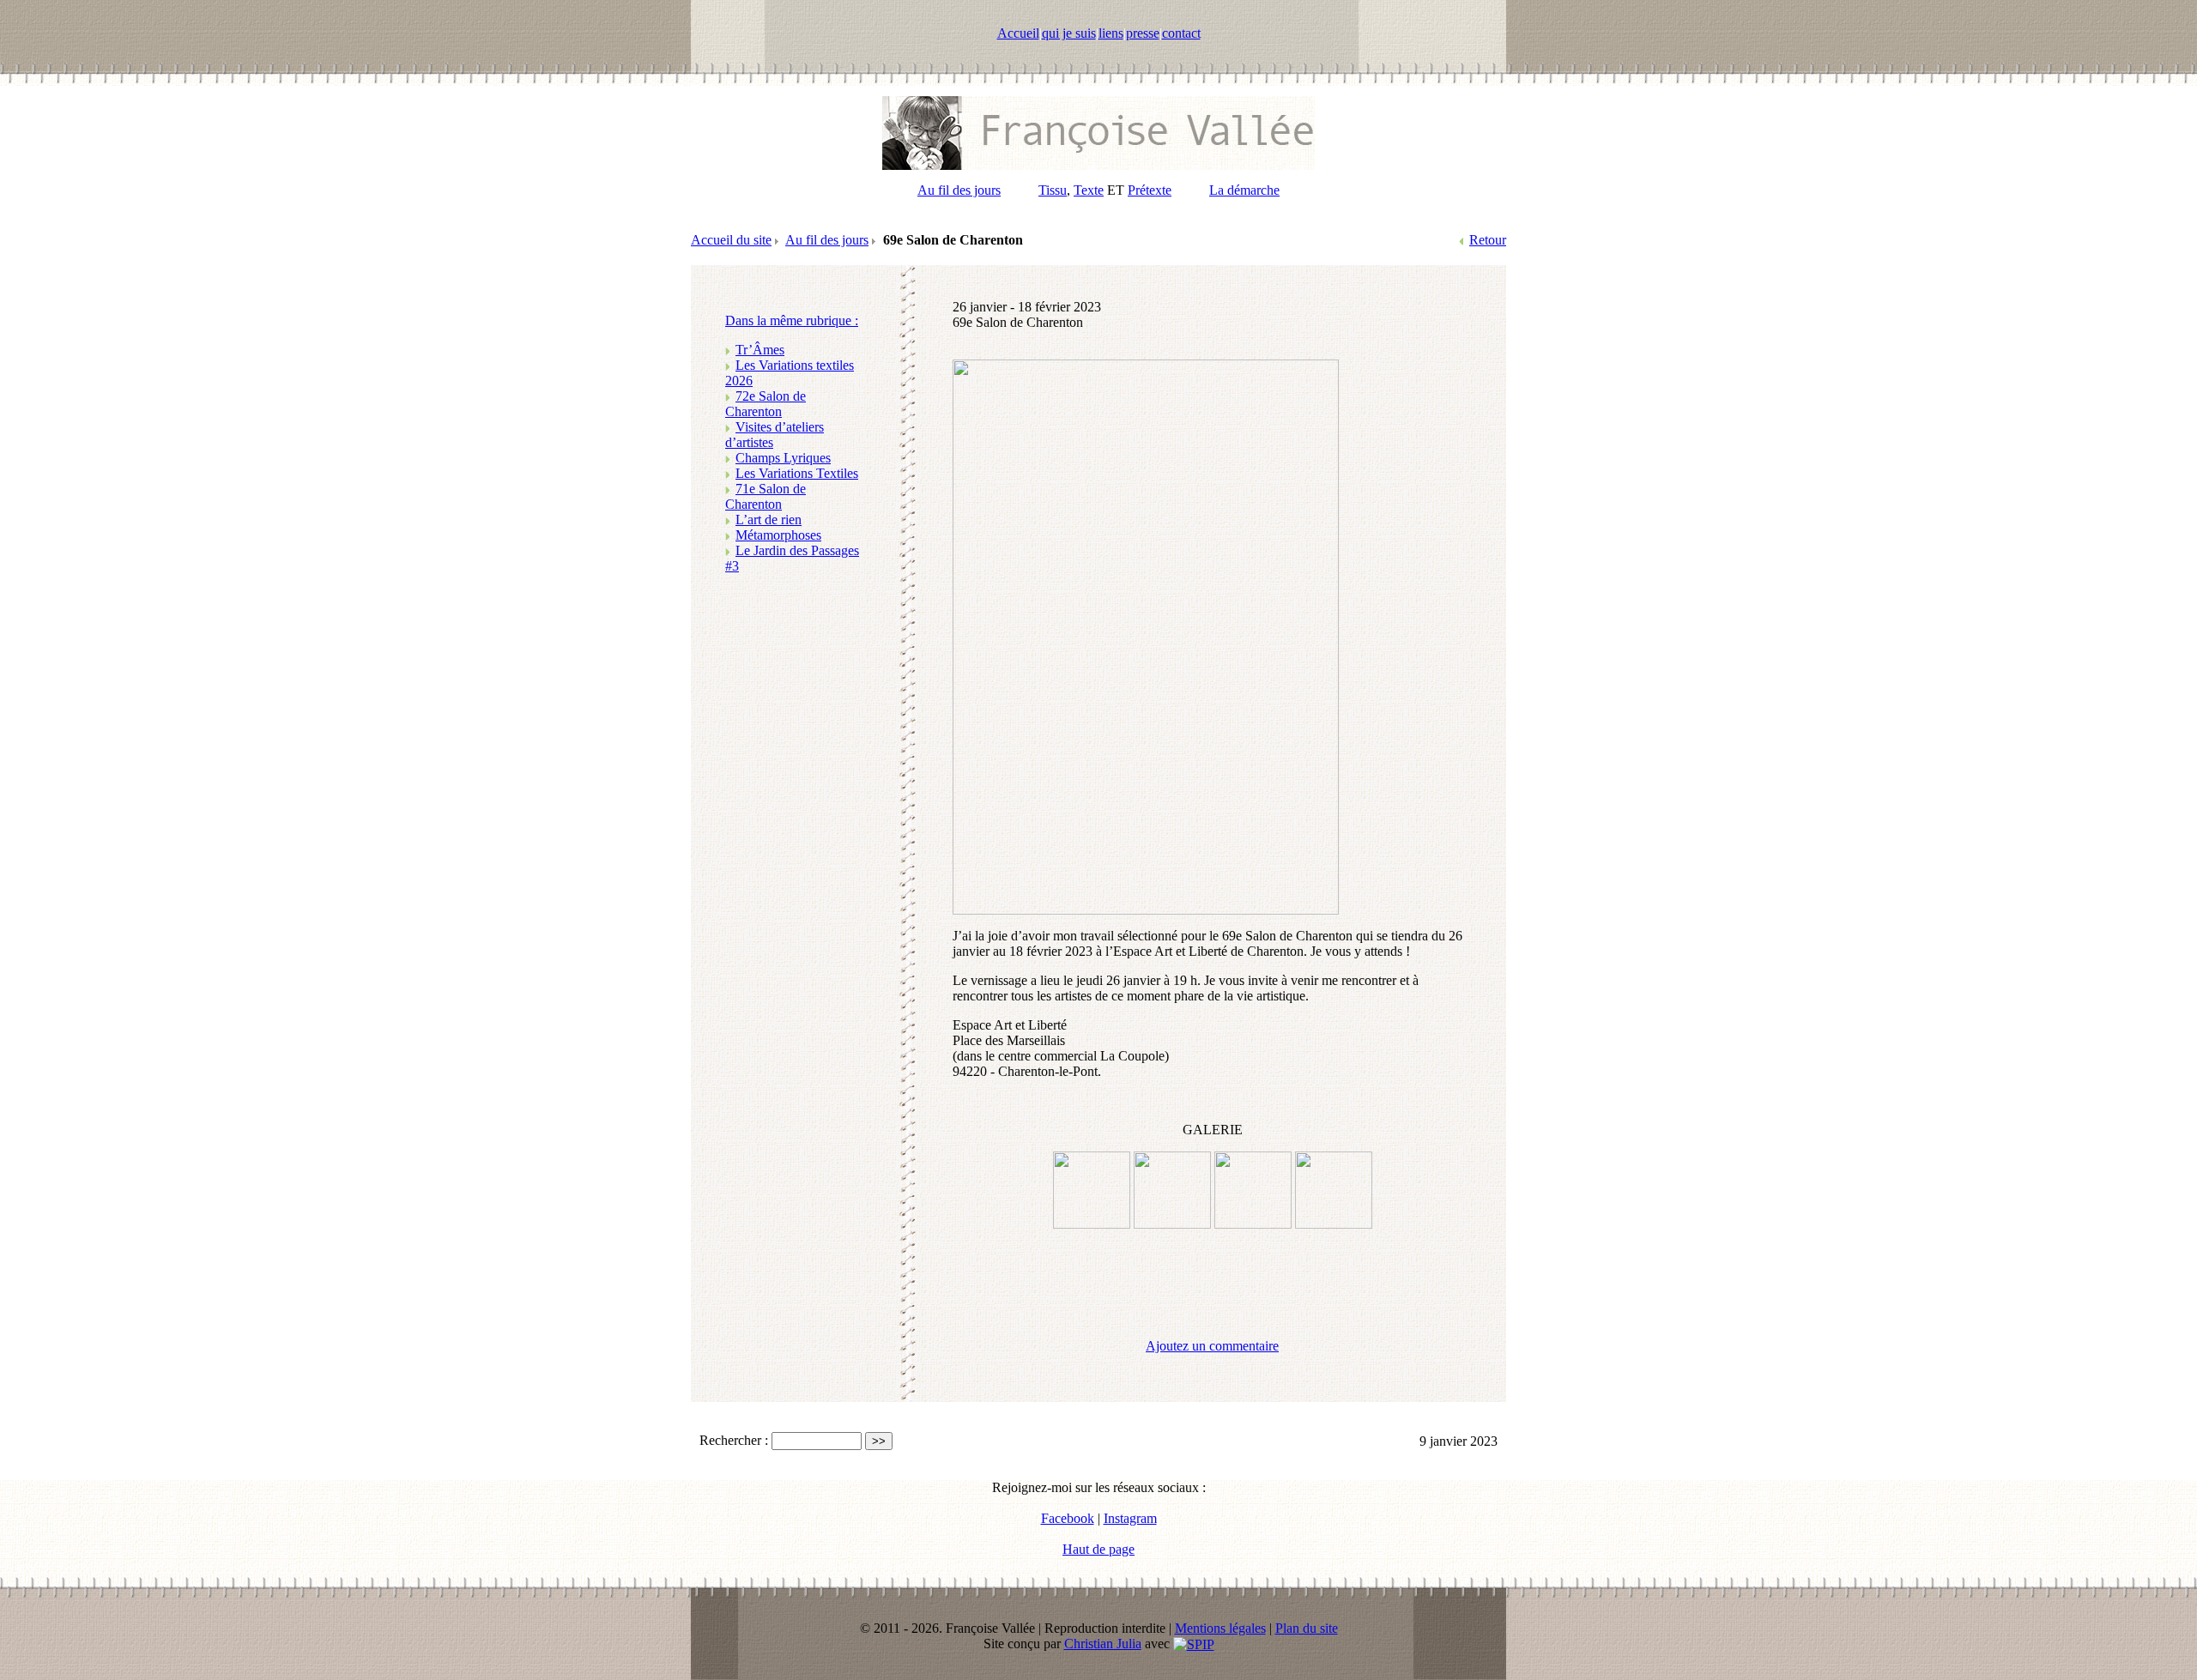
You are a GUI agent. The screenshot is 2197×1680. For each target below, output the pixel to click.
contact (1181, 33)
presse (1143, 33)
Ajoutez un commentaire (1212, 1346)
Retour (1488, 240)
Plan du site (1307, 1628)
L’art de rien (769, 520)
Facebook (1068, 1518)
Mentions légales (1220, 1628)
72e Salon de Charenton (766, 404)
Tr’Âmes (760, 350)
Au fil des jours (959, 190)
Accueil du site (731, 240)
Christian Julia (1103, 1644)
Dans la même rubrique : (792, 320)
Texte (1089, 190)
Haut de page (1098, 1549)
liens (1111, 33)
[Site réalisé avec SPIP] (1194, 1644)
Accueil (1018, 33)
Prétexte (1150, 190)
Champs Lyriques (783, 458)
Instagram (1130, 1518)
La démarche (1244, 190)
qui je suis (1069, 33)
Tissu (1053, 190)
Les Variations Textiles (797, 473)
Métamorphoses (778, 535)
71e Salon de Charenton (766, 496)
